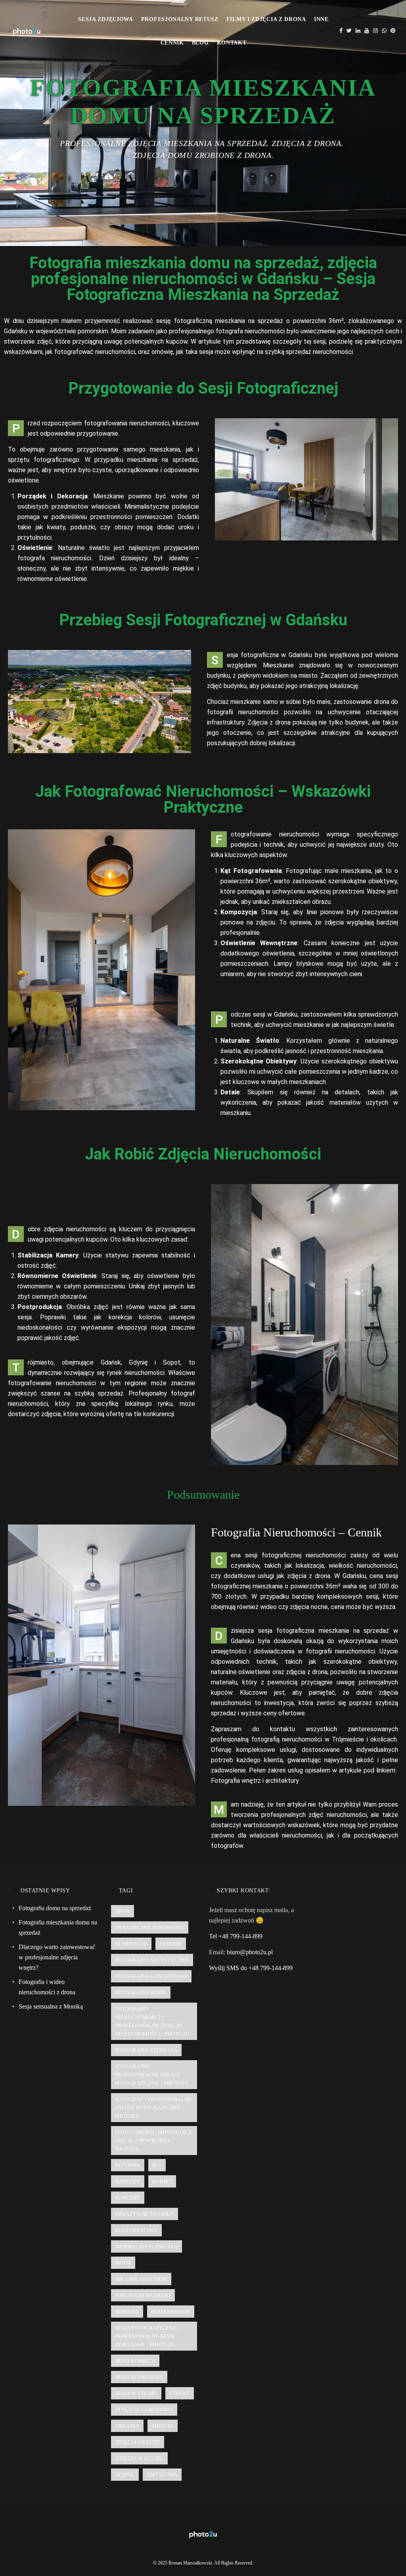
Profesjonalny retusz (180, 19)
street (180, 2393)
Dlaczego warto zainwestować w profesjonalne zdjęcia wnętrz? (57, 1957)
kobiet (162, 2181)
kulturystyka (136, 2230)
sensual (127, 2312)
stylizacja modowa (144, 2410)
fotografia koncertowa (151, 1976)
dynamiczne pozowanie (150, 1927)
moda (123, 2263)
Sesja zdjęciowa (106, 19)
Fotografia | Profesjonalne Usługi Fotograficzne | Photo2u (152, 2075)
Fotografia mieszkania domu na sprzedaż (58, 1927)
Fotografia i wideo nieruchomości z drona (47, 1987)
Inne (321, 19)
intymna (128, 2165)
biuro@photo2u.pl (250, 1952)
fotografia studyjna (146, 2050)
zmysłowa (162, 2475)
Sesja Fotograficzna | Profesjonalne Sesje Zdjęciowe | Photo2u (147, 2336)
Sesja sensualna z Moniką (51, 2006)
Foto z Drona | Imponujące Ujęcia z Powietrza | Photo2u (154, 2141)
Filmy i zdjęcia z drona (266, 19)
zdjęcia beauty (138, 2442)
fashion (171, 1944)
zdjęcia (163, 2426)
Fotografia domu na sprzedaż (55, 1908)
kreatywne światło (145, 2214)
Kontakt (232, 43)
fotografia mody (141, 1993)
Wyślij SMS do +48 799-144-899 (251, 1968)
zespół (125, 2475)
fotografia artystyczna (152, 1960)
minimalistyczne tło (147, 2246)
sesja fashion (171, 2312)
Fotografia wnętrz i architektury (255, 1781)
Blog (200, 43)
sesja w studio (136, 2393)
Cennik (172, 43)
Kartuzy (128, 2181)
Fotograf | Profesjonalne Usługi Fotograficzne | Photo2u (153, 2108)
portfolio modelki (143, 2295)
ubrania (127, 2426)
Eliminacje (131, 1944)
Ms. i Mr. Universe (141, 2279)
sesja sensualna (139, 2377)
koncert (128, 2198)
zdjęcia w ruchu (139, 2458)
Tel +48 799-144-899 (236, 1936)
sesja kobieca (135, 2361)
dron (123, 1911)
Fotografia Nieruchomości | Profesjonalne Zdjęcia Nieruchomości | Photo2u (152, 2021)
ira (157, 2165)
